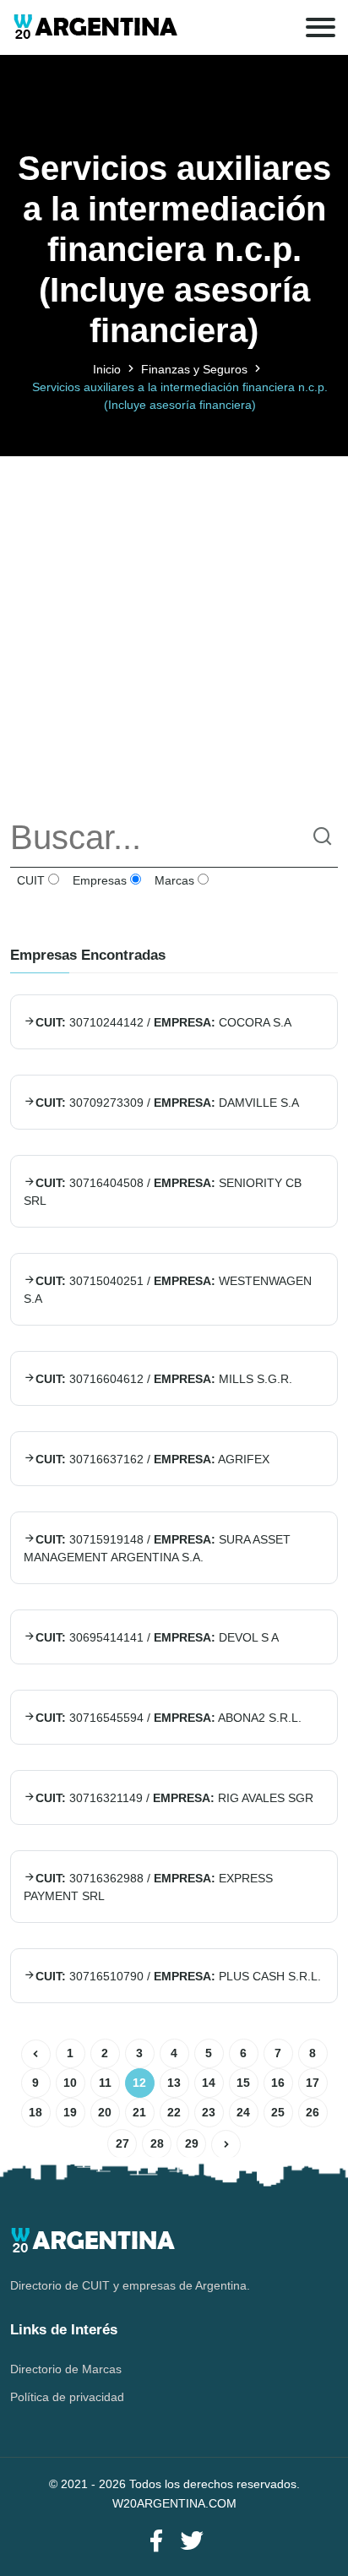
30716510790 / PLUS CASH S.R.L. (178, 1976)
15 (243, 2083)
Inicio (107, 369)
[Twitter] (192, 2542)
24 (243, 2112)
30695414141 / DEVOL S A (157, 1637)
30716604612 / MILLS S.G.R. (164, 1379)
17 (313, 2083)
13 (174, 2083)
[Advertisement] (174, 630)
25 (278, 2112)
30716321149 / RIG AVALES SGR (174, 1798)
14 (209, 2083)
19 (70, 2112)
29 (192, 2143)
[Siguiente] (226, 2145)
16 (278, 2083)
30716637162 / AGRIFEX (152, 1459)
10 (70, 2083)
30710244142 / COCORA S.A (163, 1022)
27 (122, 2143)
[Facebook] (156, 2542)
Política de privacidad (67, 2397)
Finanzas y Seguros (194, 369)
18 (35, 2112)
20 (105, 2112)
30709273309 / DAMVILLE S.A (167, 1103)
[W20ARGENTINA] (95, 27)
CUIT (29, 880)
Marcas (173, 880)
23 (209, 2112)
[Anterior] (36, 2054)
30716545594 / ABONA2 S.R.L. (169, 1718)
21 (139, 2112)
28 (157, 2143)
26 (313, 2112)
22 (174, 2112)
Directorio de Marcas (66, 2369)
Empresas (98, 880)
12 (139, 2083)
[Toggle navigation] (321, 27)
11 (105, 2083)
